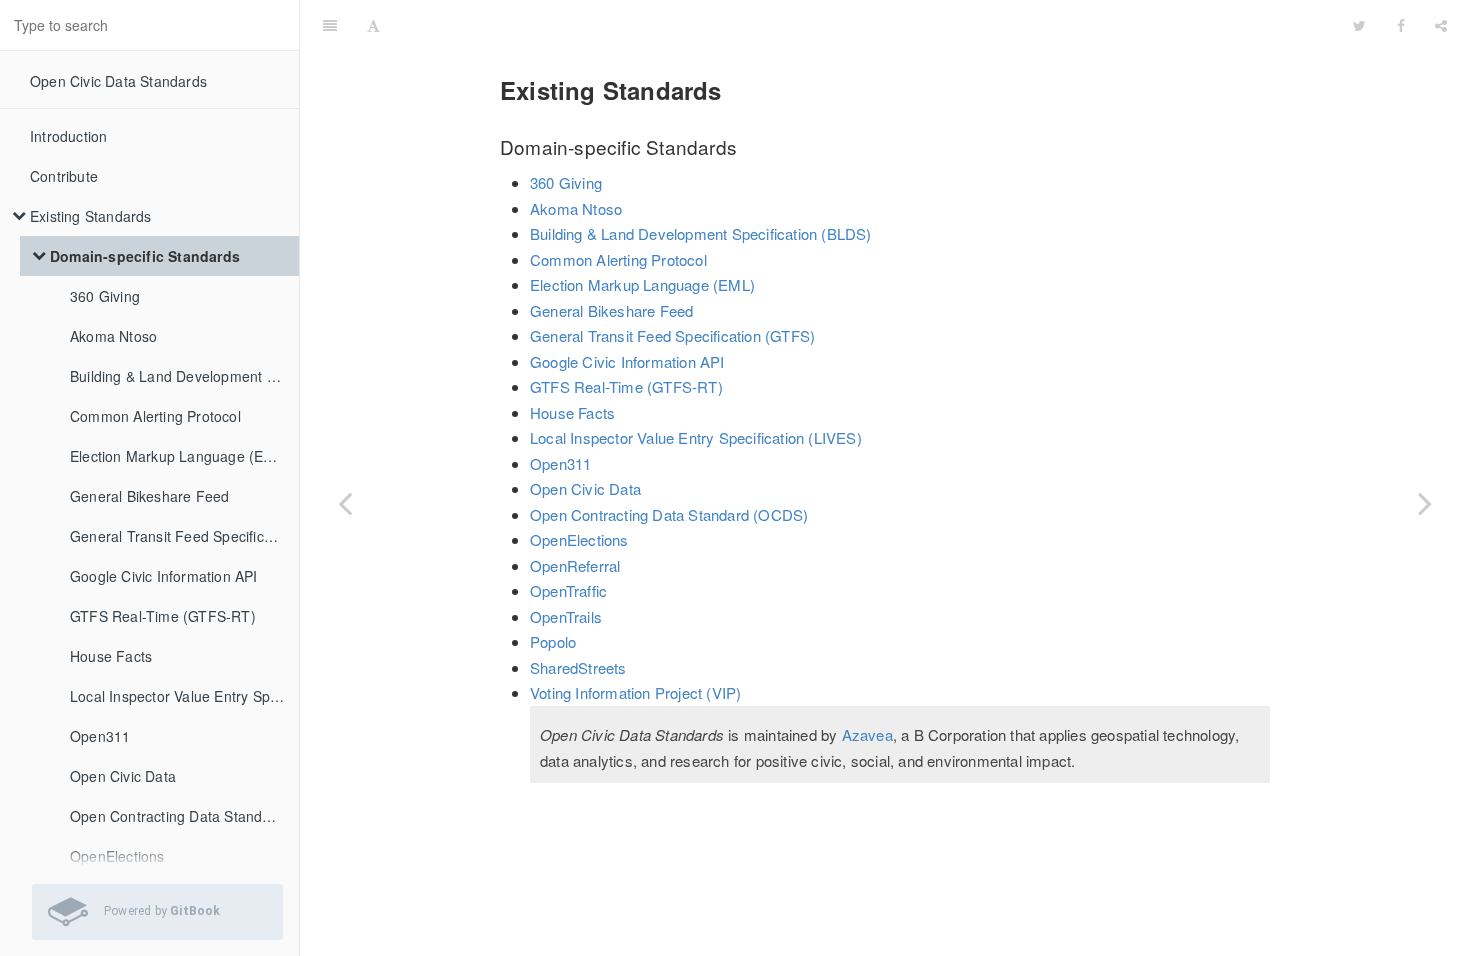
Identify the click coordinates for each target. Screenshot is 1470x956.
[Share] (1441, 25)
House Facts (111, 656)
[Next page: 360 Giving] (1425, 503)
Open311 (100, 736)
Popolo (553, 641)
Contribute (64, 176)
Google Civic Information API (164, 576)
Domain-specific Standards (145, 256)
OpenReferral (575, 565)
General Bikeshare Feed (149, 496)
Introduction (68, 136)
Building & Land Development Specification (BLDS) (184, 376)
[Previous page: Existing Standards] (345, 503)
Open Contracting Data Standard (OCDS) (184, 816)
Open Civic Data (123, 776)
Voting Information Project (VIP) (635, 692)
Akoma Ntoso (113, 336)
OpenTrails (566, 616)
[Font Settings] (373, 25)
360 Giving (105, 296)
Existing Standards (91, 216)
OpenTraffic (568, 590)
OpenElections (579, 539)
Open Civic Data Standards (118, 81)
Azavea (867, 734)
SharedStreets (578, 667)
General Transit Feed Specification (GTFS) (184, 536)
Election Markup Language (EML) (179, 456)
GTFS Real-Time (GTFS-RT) (163, 616)
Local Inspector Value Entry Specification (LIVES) (184, 696)
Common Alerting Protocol (155, 416)
